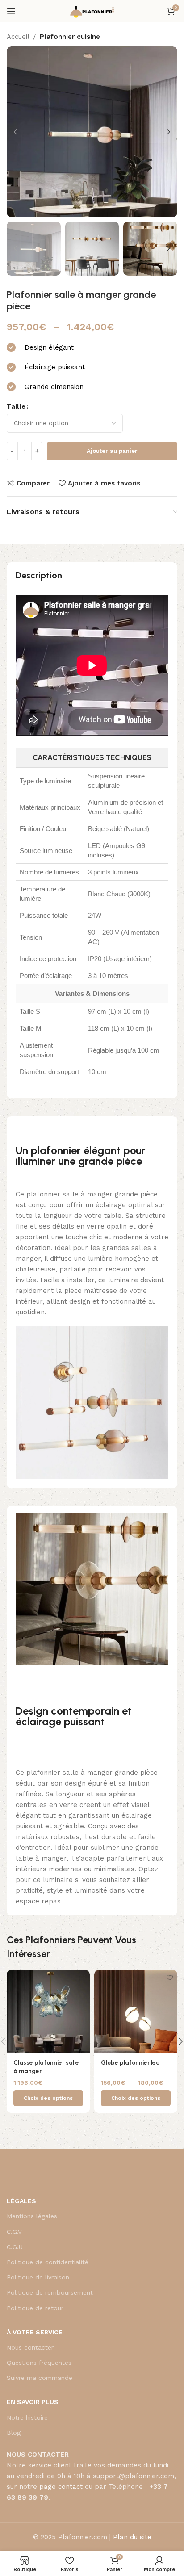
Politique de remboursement (50, 2292)
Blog (14, 2433)
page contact (61, 2487)
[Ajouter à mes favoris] (82, 1978)
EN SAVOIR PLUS (33, 2402)
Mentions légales (32, 2216)
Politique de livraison (38, 2277)
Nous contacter (30, 2347)
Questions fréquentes (39, 2363)
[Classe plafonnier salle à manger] (48, 2011)
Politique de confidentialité (48, 2262)
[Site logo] (92, 11)
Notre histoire (27, 2417)
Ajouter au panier (112, 451)
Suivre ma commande (40, 2378)
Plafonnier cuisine (70, 37)
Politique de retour (35, 2308)
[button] (16, 132)
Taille (16, 406)
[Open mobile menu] (11, 11)
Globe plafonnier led (130, 2062)
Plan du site (132, 2537)
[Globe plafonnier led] (136, 2011)
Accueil (18, 37)
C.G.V (14, 2232)
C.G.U (15, 2247)
